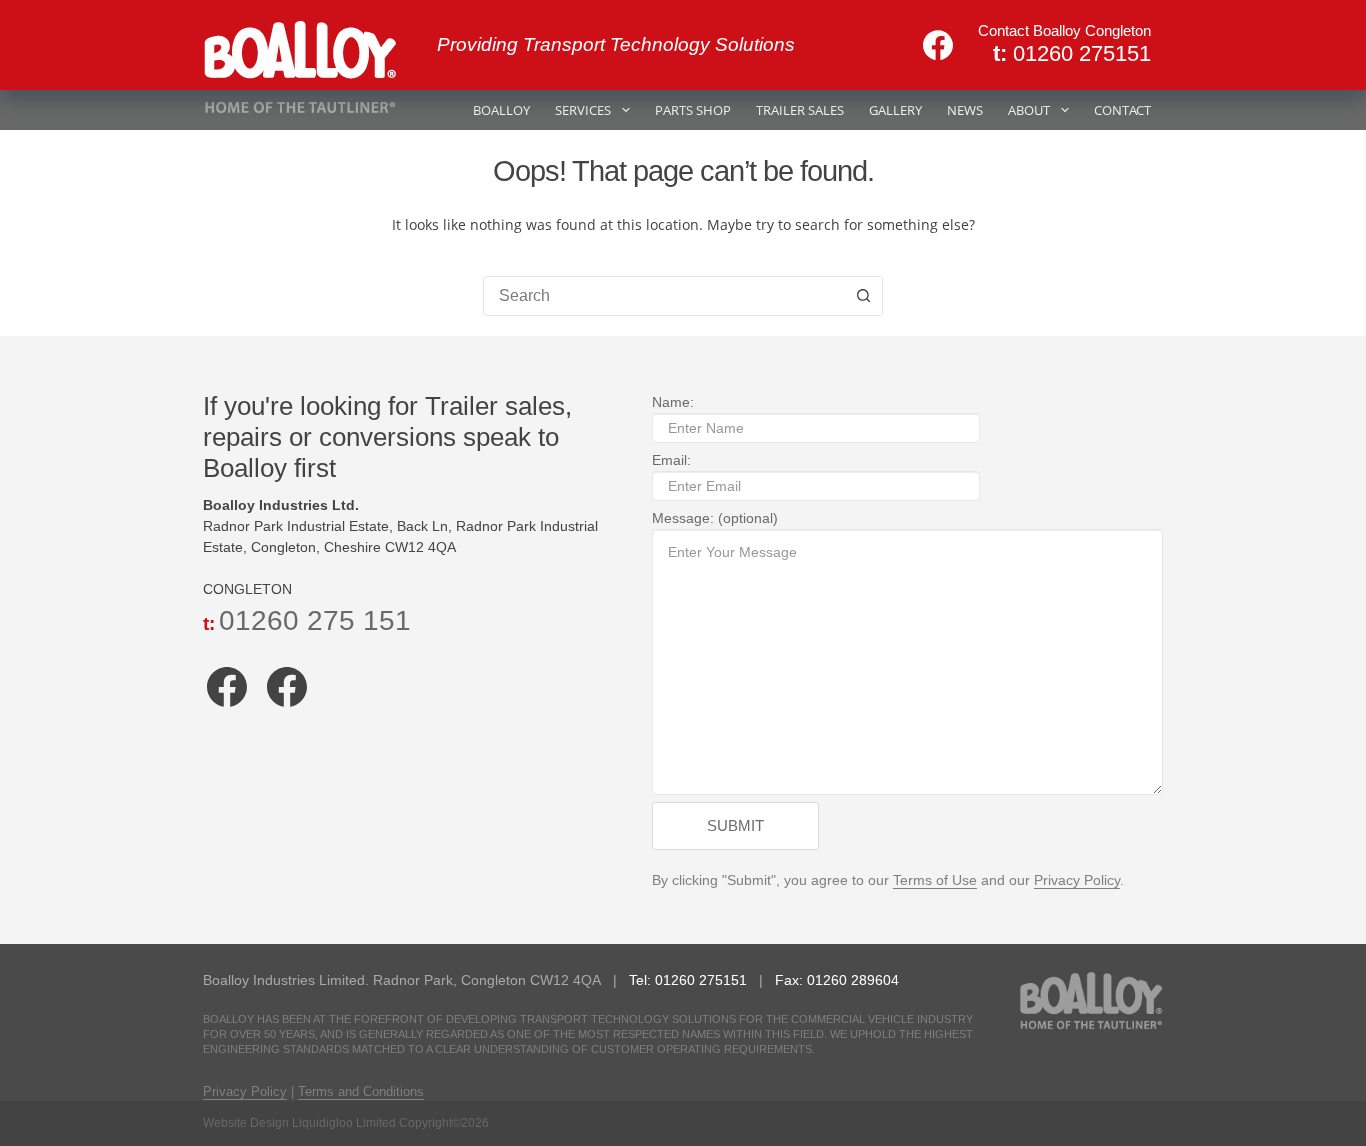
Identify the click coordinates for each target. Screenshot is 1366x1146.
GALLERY (895, 110)
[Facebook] (938, 45)
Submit (735, 825)
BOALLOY (501, 110)
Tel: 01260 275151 (690, 980)
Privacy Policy (1077, 880)
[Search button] (863, 296)
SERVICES (583, 110)
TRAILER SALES (800, 110)
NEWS (965, 110)
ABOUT (1029, 110)
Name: (673, 402)
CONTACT (1122, 110)
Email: (671, 460)
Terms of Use (935, 880)
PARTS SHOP (693, 110)
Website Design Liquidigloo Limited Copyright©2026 (346, 1123)
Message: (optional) (715, 518)
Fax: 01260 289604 (837, 980)
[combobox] (664, 296)
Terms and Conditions (361, 1091)
